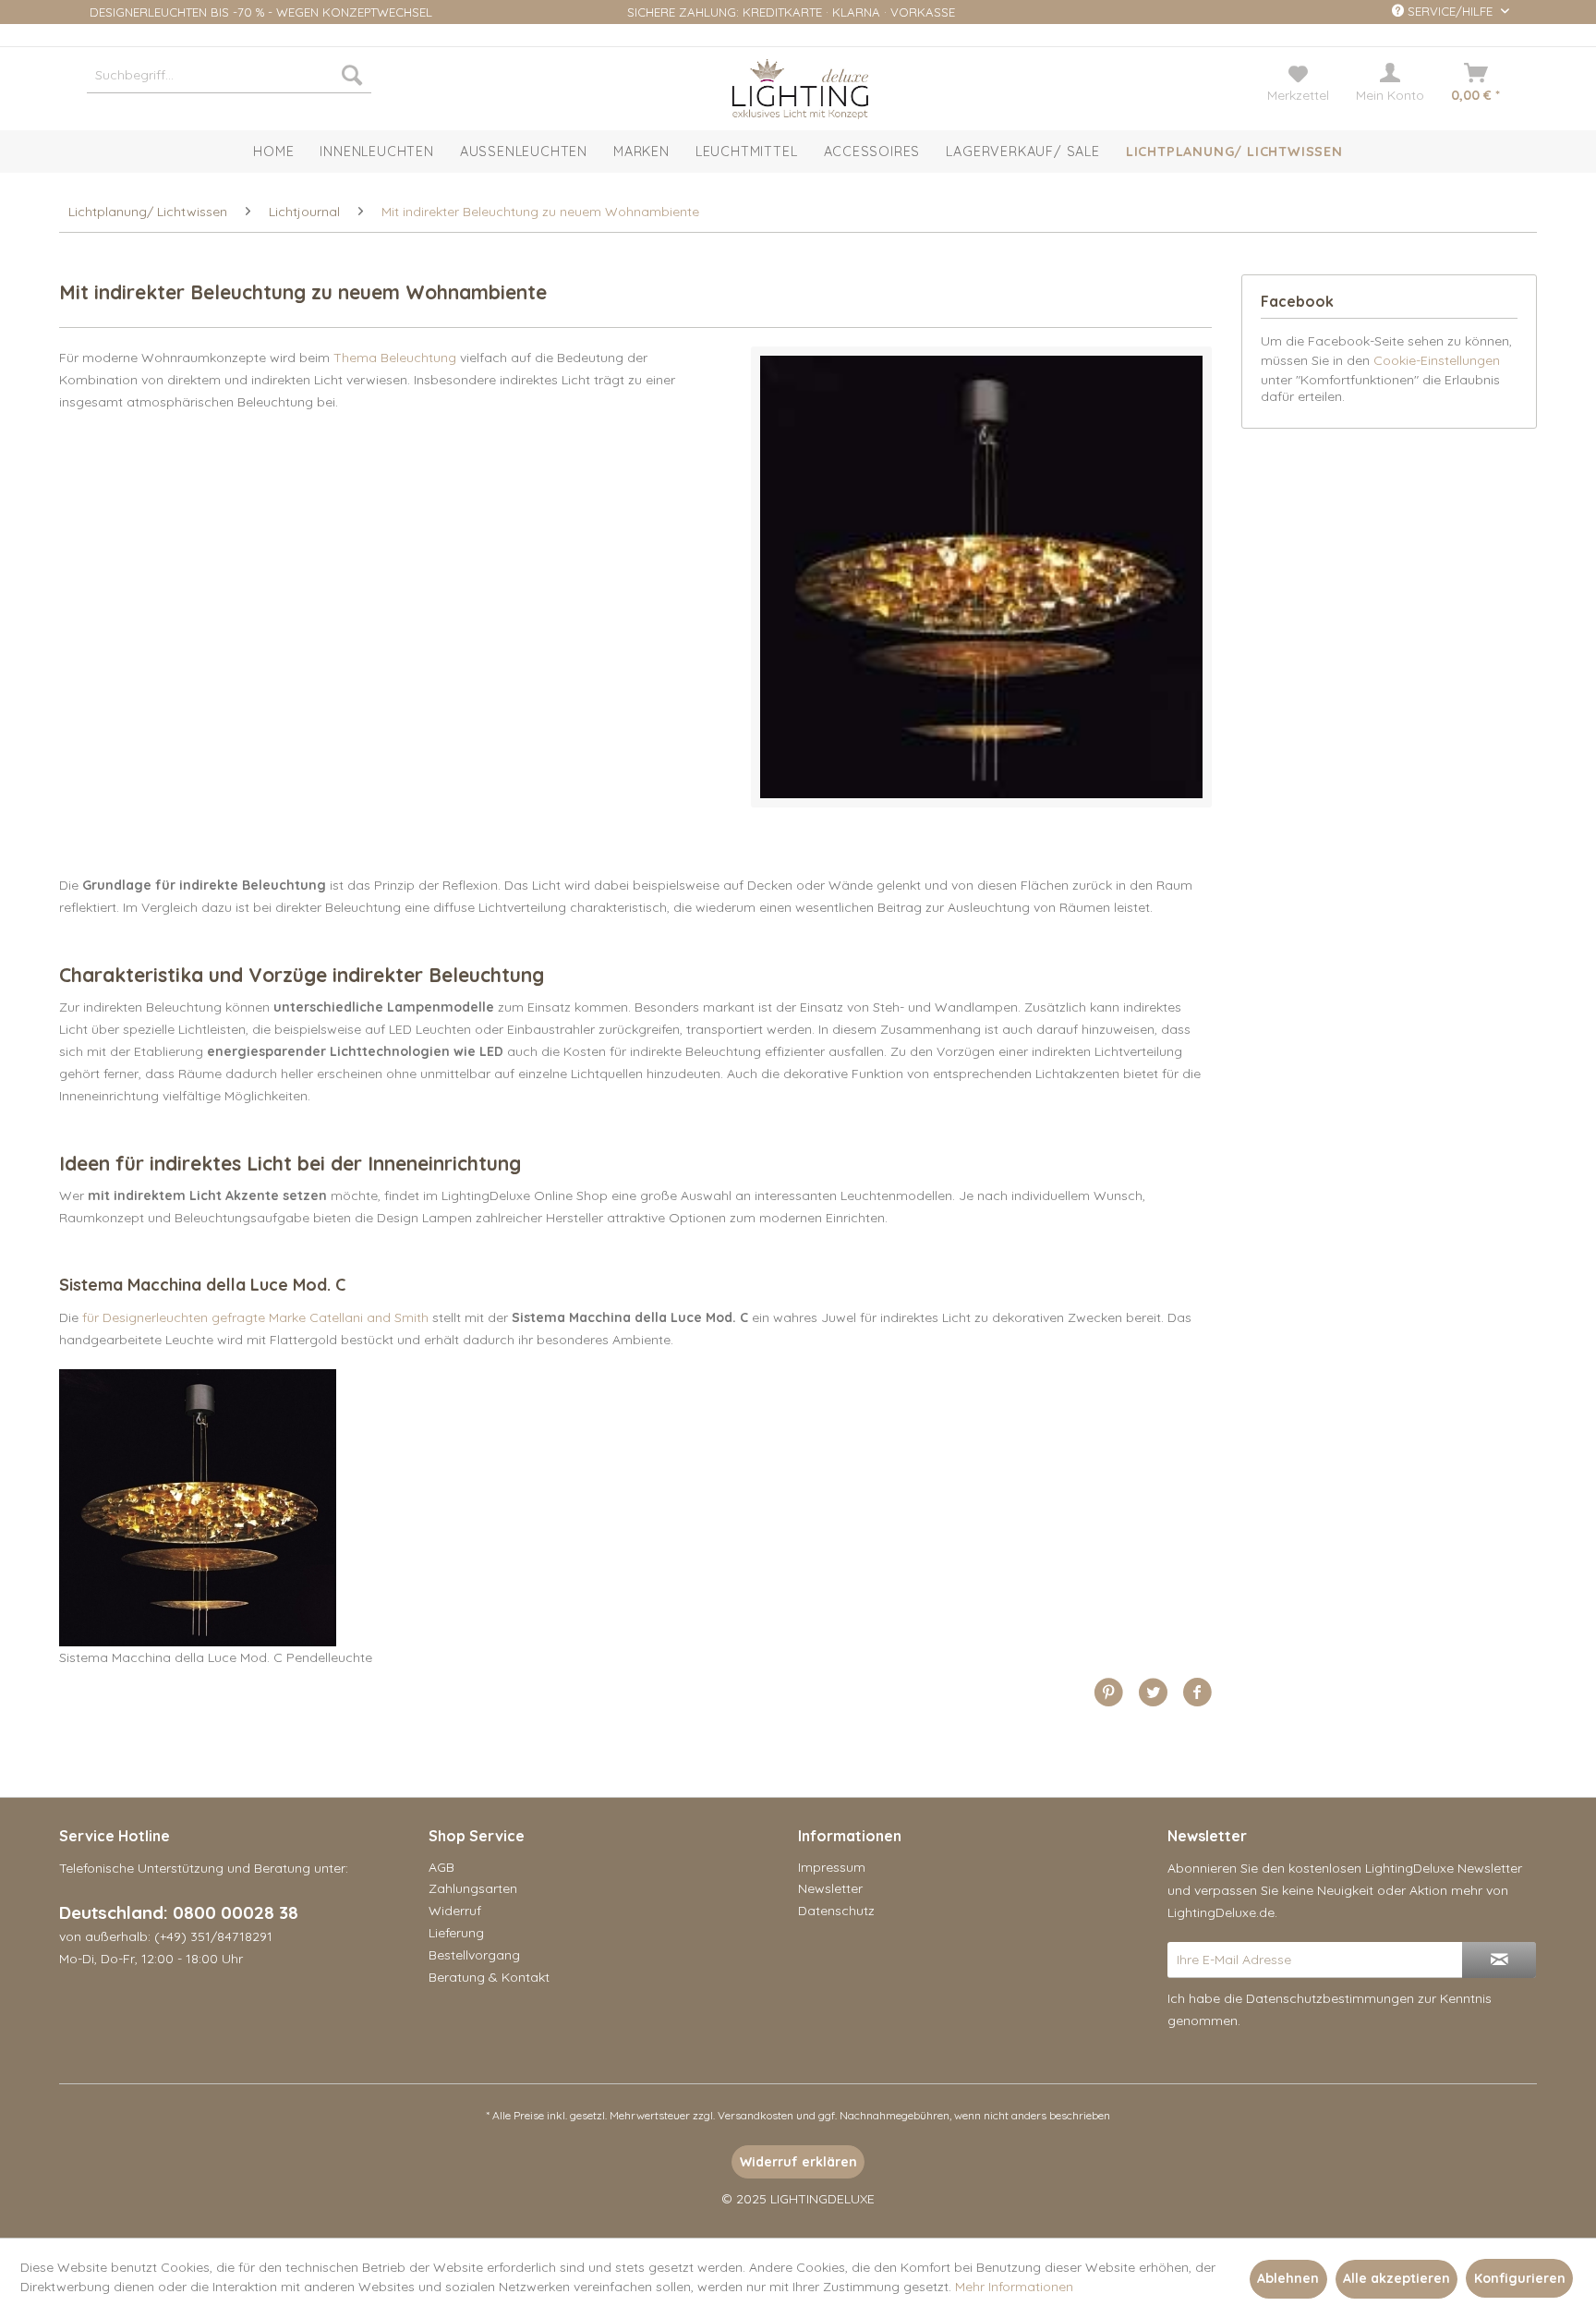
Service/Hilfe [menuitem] (1450, 11)
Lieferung (456, 1933)
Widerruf (455, 1911)
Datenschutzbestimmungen (1330, 1998)
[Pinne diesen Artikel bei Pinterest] (1116, 1693)
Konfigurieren (1520, 2278)
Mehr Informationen (1014, 2287)
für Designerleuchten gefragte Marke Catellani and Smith (255, 1317)
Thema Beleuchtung (395, 358)
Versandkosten (756, 2115)
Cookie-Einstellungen (1437, 360)
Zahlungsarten (473, 1888)
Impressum (832, 1867)
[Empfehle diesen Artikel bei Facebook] (1197, 1693)
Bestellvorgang (474, 1955)
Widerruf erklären (798, 2162)
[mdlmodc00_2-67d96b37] (981, 577)
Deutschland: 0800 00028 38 (179, 1912)
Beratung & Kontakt (489, 1977)
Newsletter (830, 1888)
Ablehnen (1288, 2278)
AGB (441, 1867)
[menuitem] (229, 75)
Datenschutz (836, 1911)
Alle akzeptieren (1396, 2278)
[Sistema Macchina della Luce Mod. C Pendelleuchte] (635, 1508)
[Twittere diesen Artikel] (1160, 1693)
